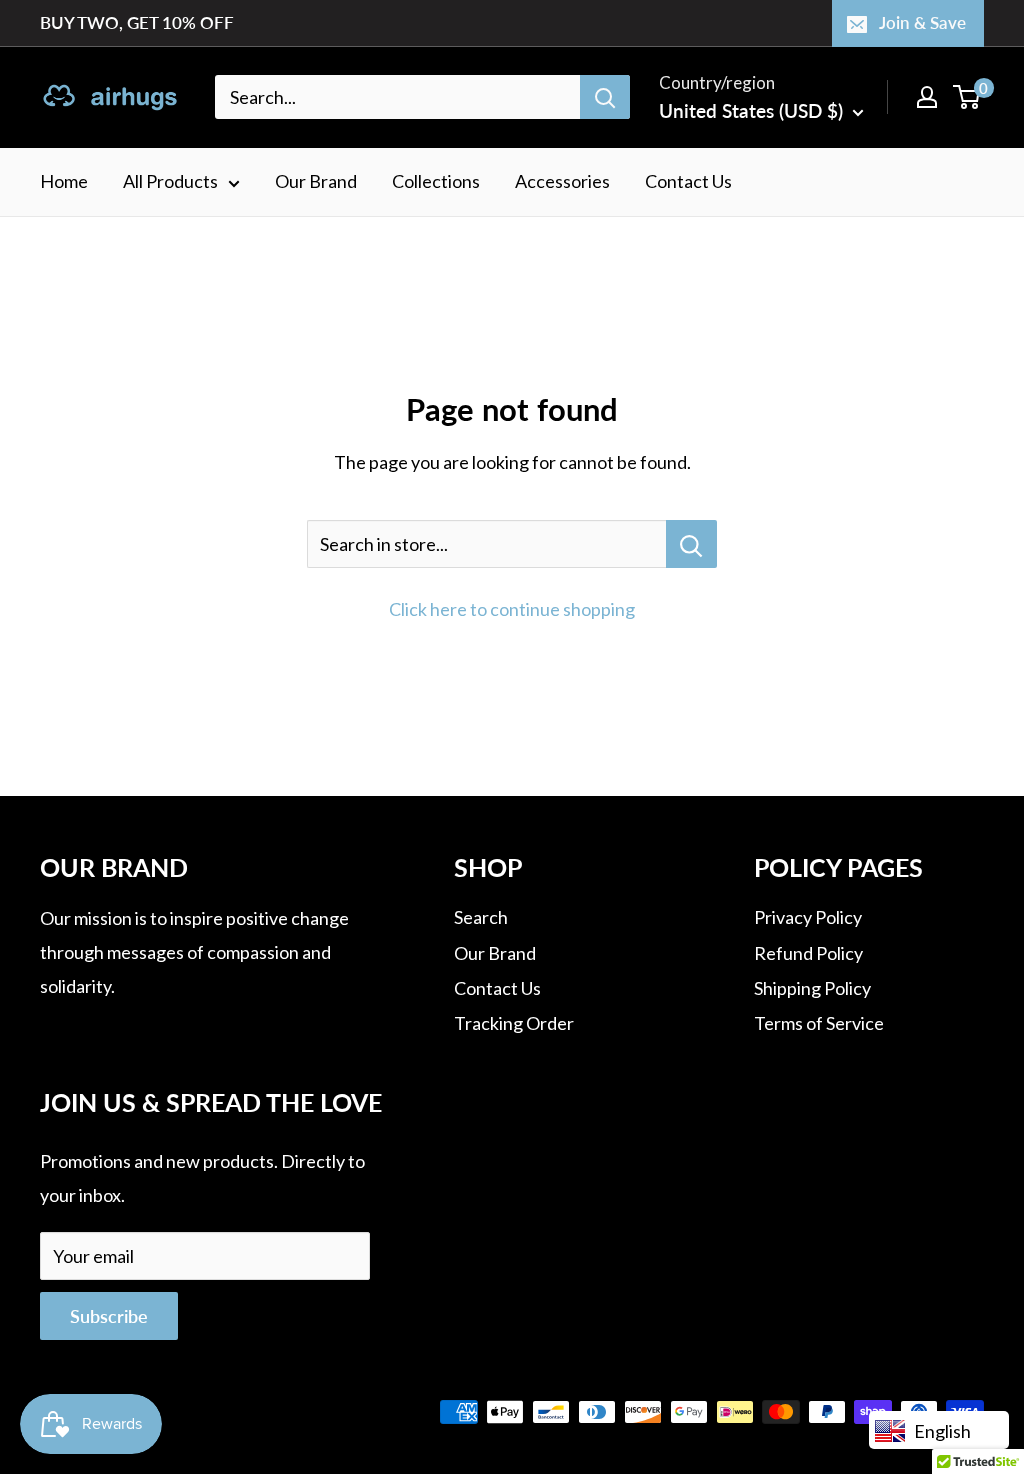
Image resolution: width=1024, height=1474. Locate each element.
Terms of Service (819, 1023)
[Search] (605, 97)
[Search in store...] (691, 544)
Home (64, 181)
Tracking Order (514, 1023)
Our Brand (316, 181)
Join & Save (922, 22)
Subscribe (109, 1316)
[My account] (927, 97)
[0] (967, 97)
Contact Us (688, 181)
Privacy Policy (808, 917)
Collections (436, 181)
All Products (170, 181)
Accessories (562, 181)
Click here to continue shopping (512, 609)
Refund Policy (808, 953)
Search (481, 917)
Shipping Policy (812, 988)
